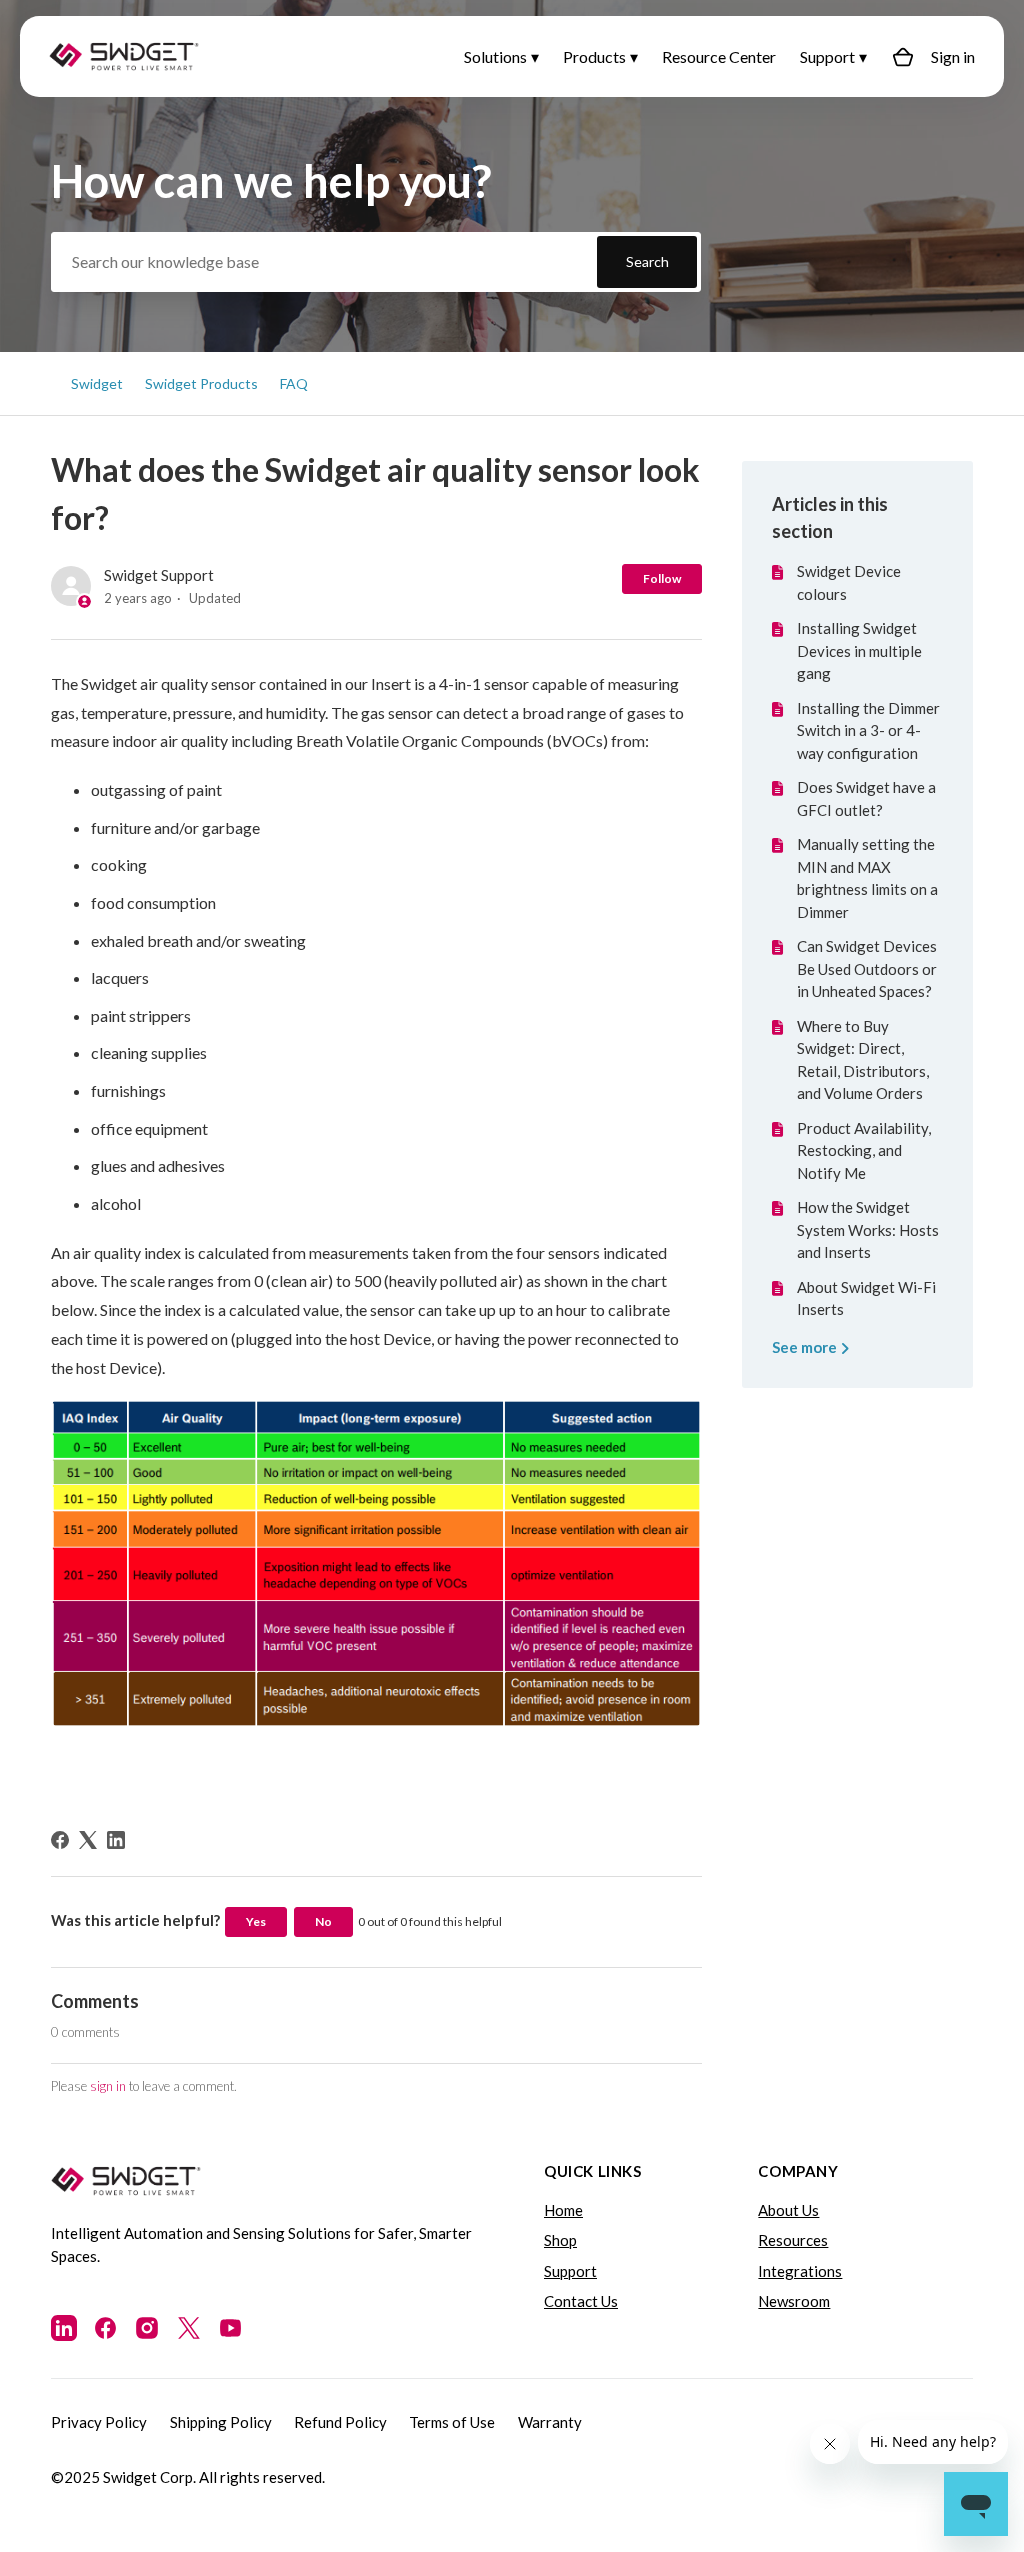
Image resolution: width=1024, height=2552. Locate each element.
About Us (788, 2210)
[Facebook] (60, 1840)
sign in (108, 2086)
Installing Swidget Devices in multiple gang (859, 650)
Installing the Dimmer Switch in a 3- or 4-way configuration (868, 730)
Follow (662, 578)
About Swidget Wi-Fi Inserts (866, 1298)
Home (563, 2210)
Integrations (800, 2271)
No (323, 1921)
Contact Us (581, 2301)
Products (594, 56)
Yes (256, 1921)
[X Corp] (88, 1840)
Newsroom (794, 2301)
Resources (793, 2240)
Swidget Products (201, 383)
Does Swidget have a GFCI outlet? (866, 798)
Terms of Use (452, 2422)
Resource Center (719, 56)
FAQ (294, 383)
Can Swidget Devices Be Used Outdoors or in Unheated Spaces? (867, 968)
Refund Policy (340, 2422)
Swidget (97, 383)
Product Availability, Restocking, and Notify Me (864, 1150)
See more (806, 1347)
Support (827, 56)
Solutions (495, 56)
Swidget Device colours (849, 582)
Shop (560, 2240)
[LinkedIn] (116, 1840)
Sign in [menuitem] (953, 56)
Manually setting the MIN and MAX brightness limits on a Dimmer (867, 878)
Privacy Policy (99, 2422)
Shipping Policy (221, 2422)
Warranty (550, 2422)
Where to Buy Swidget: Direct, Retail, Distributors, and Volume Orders (863, 1060)
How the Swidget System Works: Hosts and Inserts (868, 1229)
